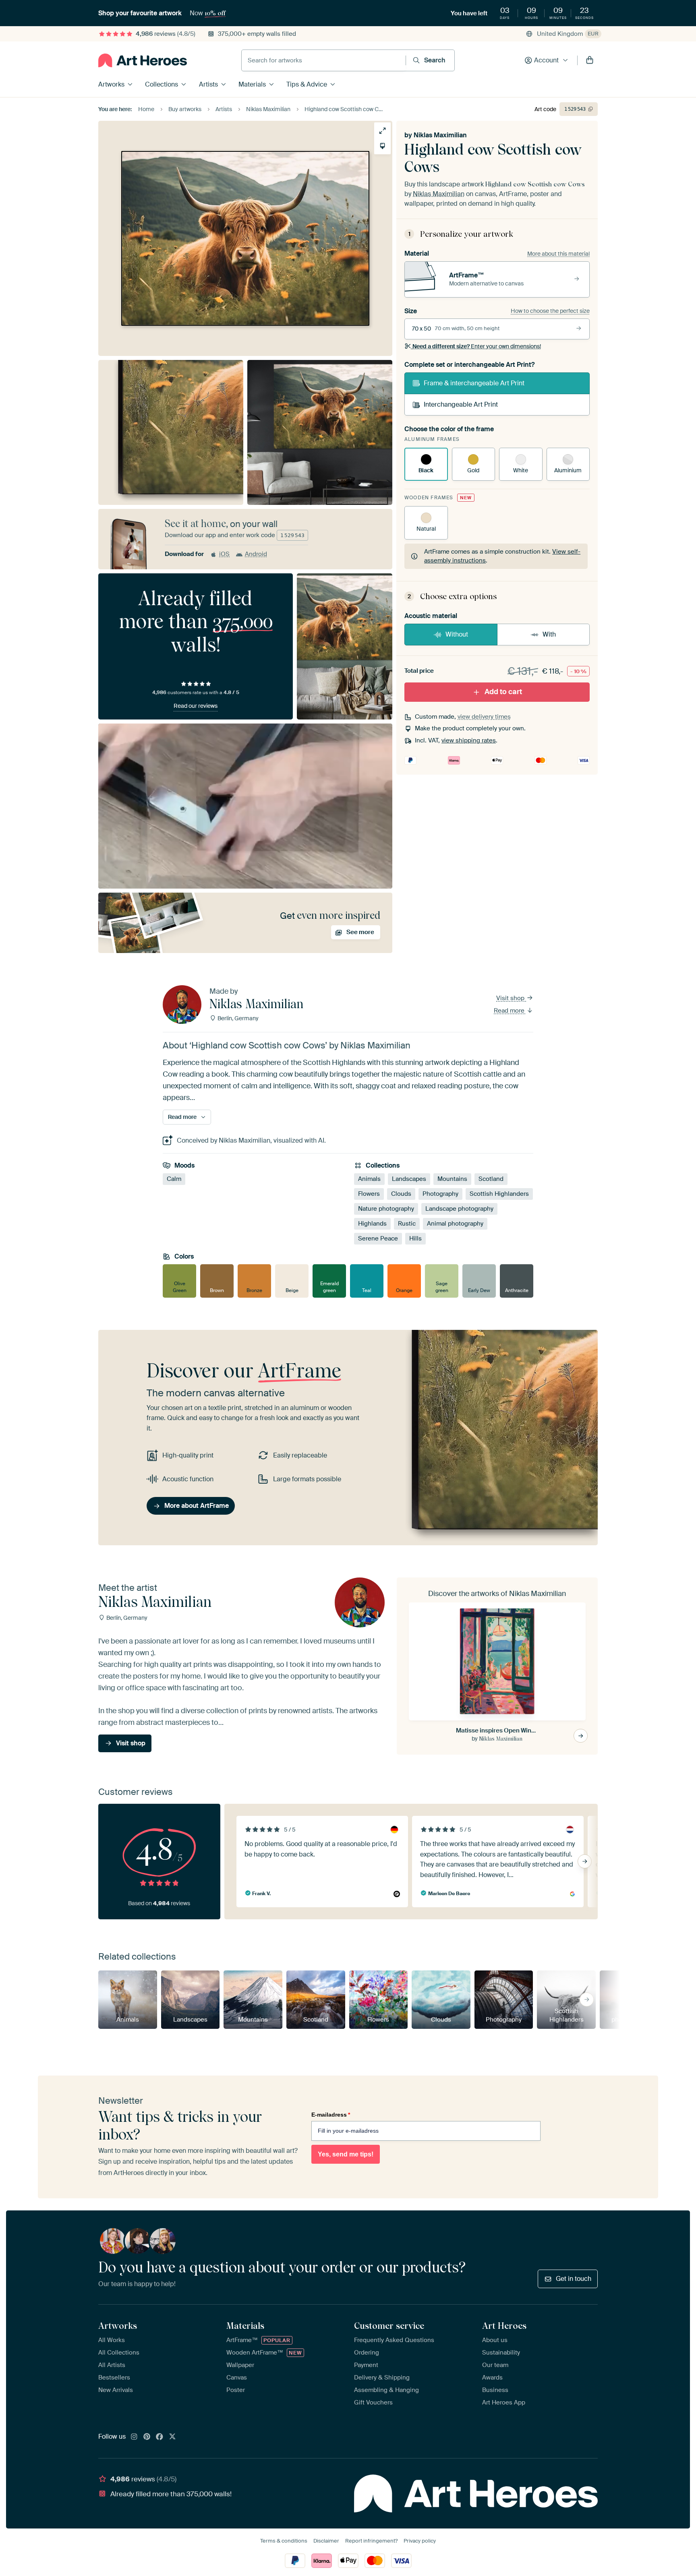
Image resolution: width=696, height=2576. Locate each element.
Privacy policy (420, 2541)
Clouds (401, 1194)
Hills (415, 1238)
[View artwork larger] (382, 131)
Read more (510, 1011)
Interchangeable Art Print (461, 404)
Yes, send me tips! (346, 2154)
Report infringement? (371, 2541)
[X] (172, 2437)
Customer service (389, 2326)
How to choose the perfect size (550, 311)
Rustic (407, 1224)
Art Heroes (504, 2326)
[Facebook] (159, 2437)
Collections (162, 84)
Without (457, 634)
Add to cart (503, 692)
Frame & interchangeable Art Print (474, 383)
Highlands (372, 1224)
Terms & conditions (284, 2541)
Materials (252, 84)
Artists (208, 84)
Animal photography (455, 1224)
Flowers (369, 1194)
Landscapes (409, 1179)
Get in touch (574, 2279)
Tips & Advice (307, 84)
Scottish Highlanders (499, 1194)
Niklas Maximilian (440, 135)
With (549, 634)
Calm (174, 1179)
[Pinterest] (147, 2437)
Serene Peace (378, 1238)
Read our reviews (196, 706)
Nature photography (386, 1209)
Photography (440, 1194)
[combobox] (324, 60)
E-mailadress (331, 2115)
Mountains (452, 1179)
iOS (224, 554)
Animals (369, 1179)
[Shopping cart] (590, 60)
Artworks (111, 84)
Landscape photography (459, 1209)
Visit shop (511, 998)
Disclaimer (326, 2541)
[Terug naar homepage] (143, 60)
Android (256, 554)
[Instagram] (134, 2437)
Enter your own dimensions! (477, 346)
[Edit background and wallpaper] (382, 146)
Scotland (491, 1179)
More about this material (558, 254)
